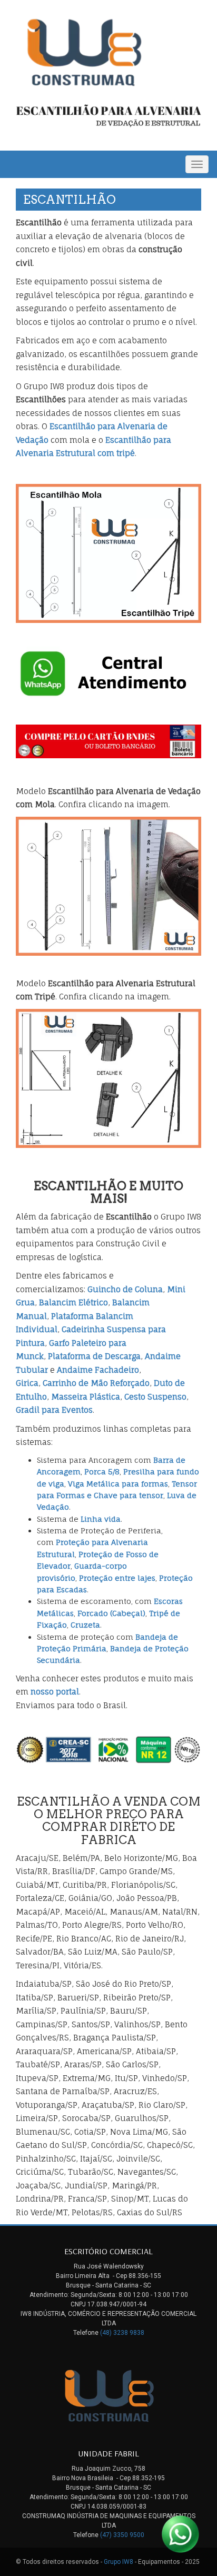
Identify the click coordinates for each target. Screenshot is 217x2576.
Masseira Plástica (86, 1397)
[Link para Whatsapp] (108, 674)
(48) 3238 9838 (122, 2333)
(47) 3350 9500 (122, 2535)
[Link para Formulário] (108, 741)
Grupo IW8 (119, 2562)
